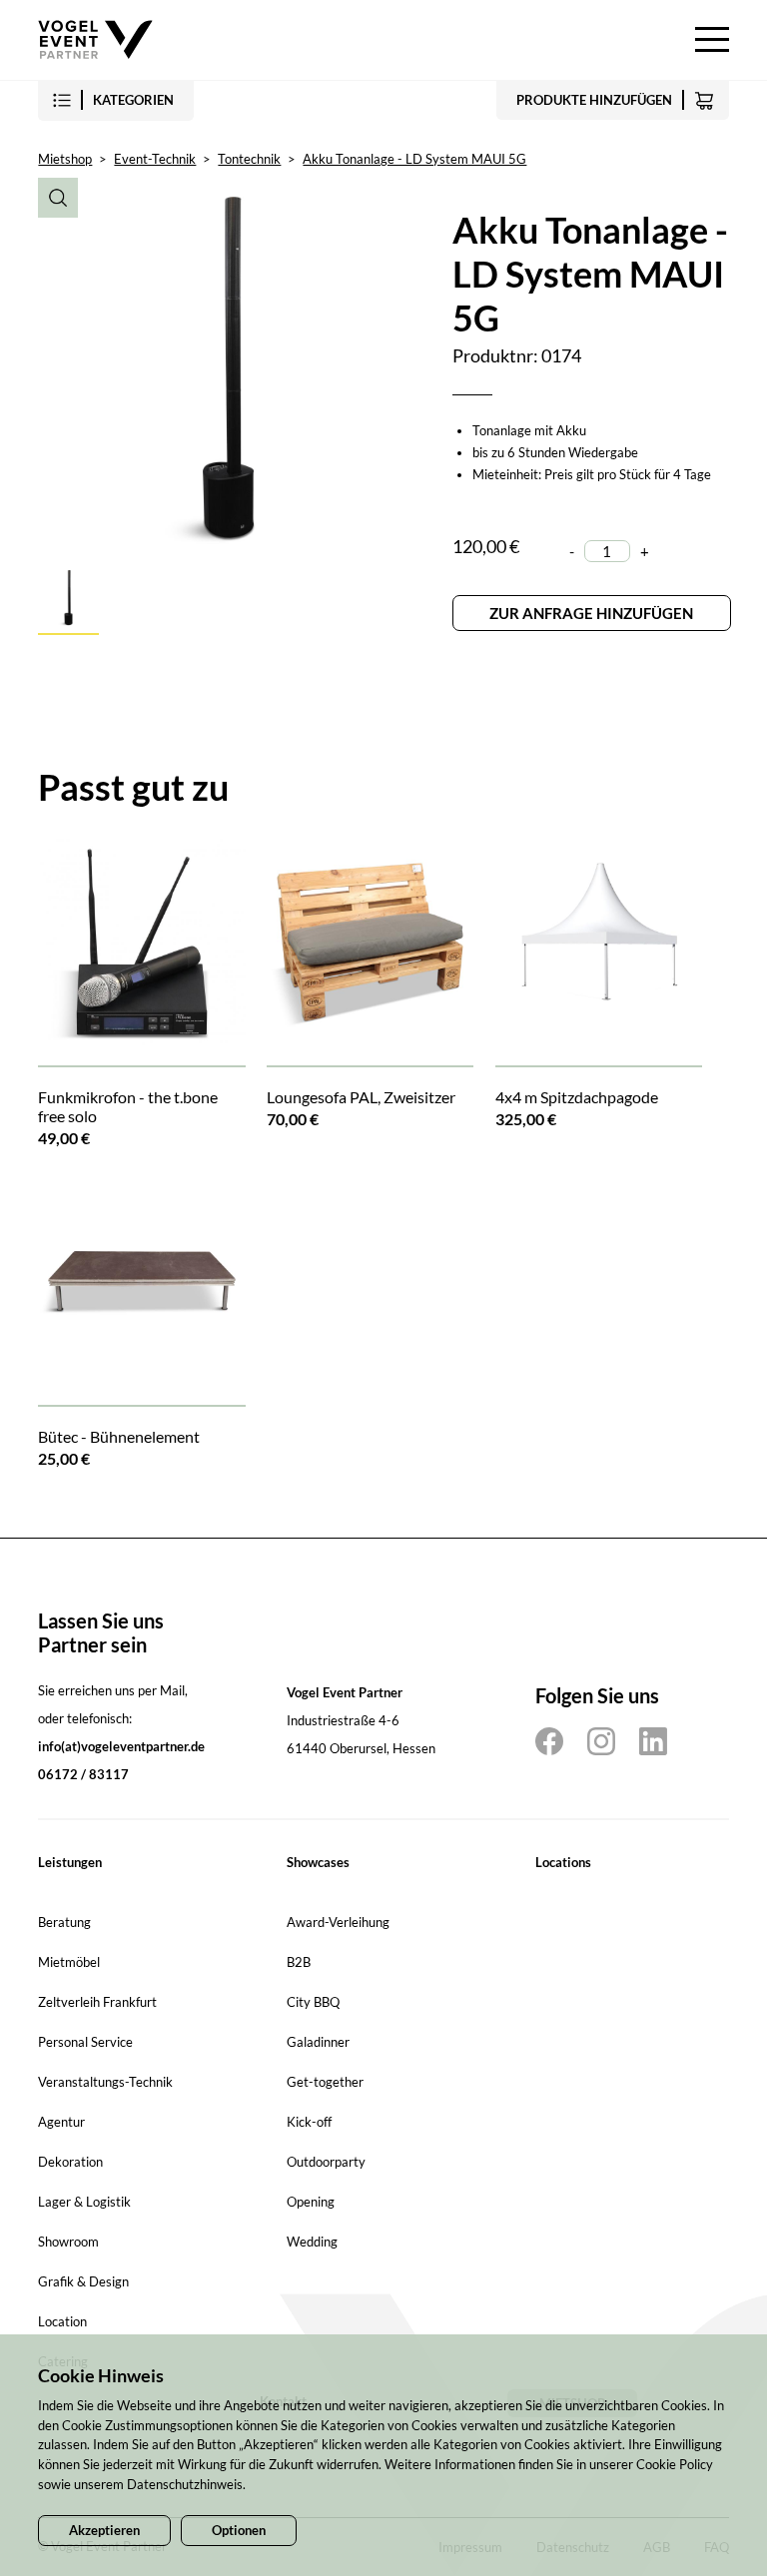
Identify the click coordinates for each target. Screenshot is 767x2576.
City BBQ (313, 2002)
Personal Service (85, 2042)
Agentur (61, 2122)
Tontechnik (249, 159)
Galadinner (318, 2042)
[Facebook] (549, 1741)
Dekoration (70, 2162)
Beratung (64, 1922)
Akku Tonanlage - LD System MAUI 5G (414, 159)
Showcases (318, 1862)
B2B (299, 1962)
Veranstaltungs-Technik (105, 2082)
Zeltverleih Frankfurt (97, 2002)
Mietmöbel (69, 1962)
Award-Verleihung (338, 1922)
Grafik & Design (83, 2281)
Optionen (239, 2530)
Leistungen (70, 1862)
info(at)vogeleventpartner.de (121, 1746)
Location (62, 2321)
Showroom (68, 2242)
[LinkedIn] (653, 1741)
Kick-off (309, 2122)
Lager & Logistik (84, 2202)
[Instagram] (601, 1741)
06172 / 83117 (83, 1774)
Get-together (325, 2082)
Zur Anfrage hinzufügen (591, 613)
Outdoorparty (326, 2162)
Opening (311, 2202)
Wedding (312, 2242)
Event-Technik (155, 159)
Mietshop (65, 159)
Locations (563, 1862)
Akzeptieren (104, 2530)
